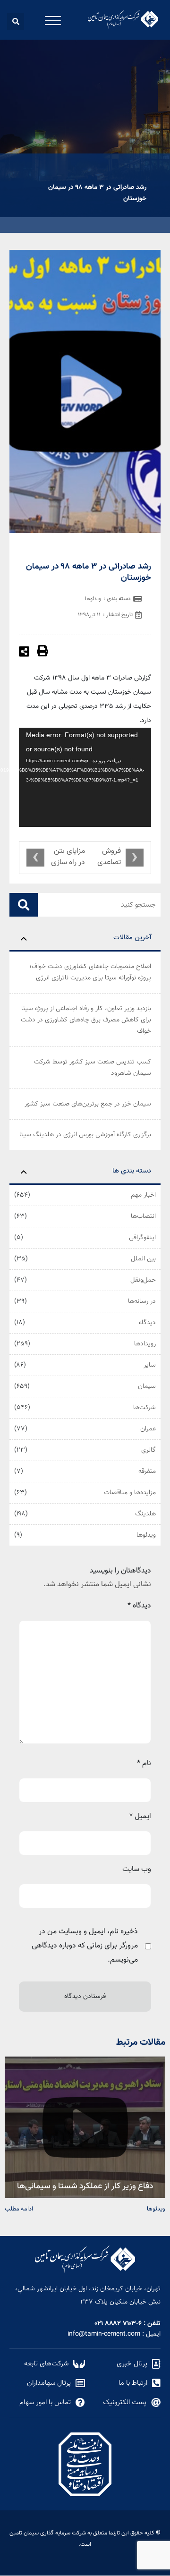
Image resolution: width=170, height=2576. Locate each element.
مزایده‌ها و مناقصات (130, 1493)
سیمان (147, 1386)
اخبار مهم (143, 1195)
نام (144, 1764)
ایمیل (140, 1816)
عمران (148, 1429)
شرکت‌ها (144, 1408)
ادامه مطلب (19, 2208)
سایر (150, 1365)
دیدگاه (147, 1323)
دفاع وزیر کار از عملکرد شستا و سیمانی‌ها (85, 2185)
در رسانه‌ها (142, 1301)
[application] (85, 777)
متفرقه (147, 1471)
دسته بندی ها (132, 1171)
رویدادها (145, 1344)
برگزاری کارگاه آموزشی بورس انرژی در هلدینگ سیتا (85, 1135)
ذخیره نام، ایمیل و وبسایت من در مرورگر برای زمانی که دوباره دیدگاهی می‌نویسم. (85, 1946)
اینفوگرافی (142, 1238)
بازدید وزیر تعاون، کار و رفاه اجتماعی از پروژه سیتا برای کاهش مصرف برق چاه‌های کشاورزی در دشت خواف (86, 1020)
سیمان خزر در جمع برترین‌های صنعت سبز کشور (88, 1104)
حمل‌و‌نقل (143, 1280)
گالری (149, 1450)
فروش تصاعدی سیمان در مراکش (107, 858)
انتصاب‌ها (143, 1216)
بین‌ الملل (143, 1259)
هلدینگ (145, 1514)
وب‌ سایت (137, 1869)
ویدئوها (146, 1535)
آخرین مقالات (132, 938)
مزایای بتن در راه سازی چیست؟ (68, 858)
